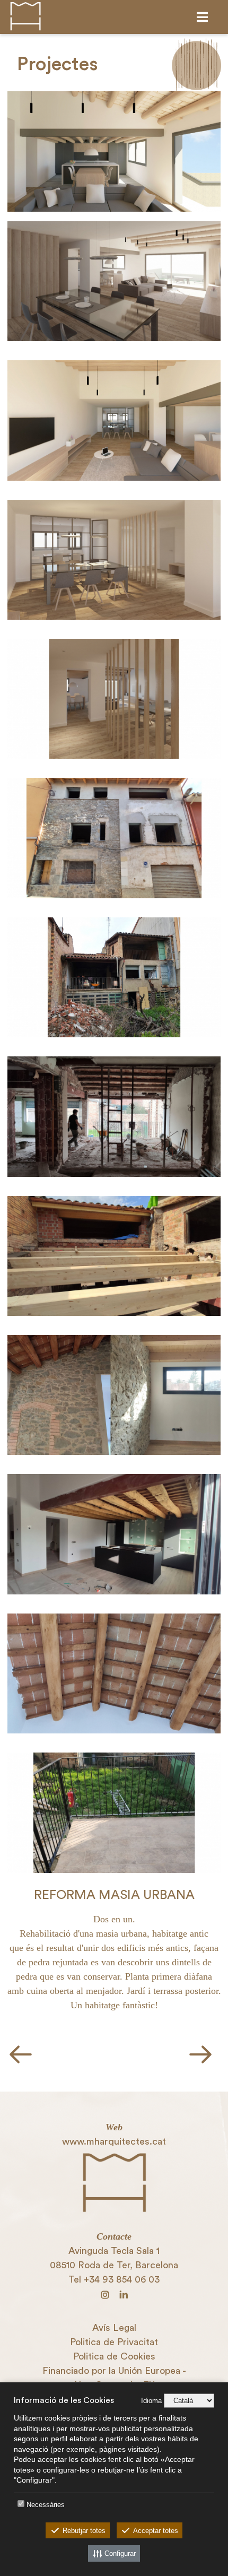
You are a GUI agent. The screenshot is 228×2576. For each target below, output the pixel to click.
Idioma (151, 2401)
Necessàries (46, 2505)
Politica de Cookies (114, 2356)
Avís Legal (114, 2328)
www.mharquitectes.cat (114, 2141)
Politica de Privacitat (114, 2342)
